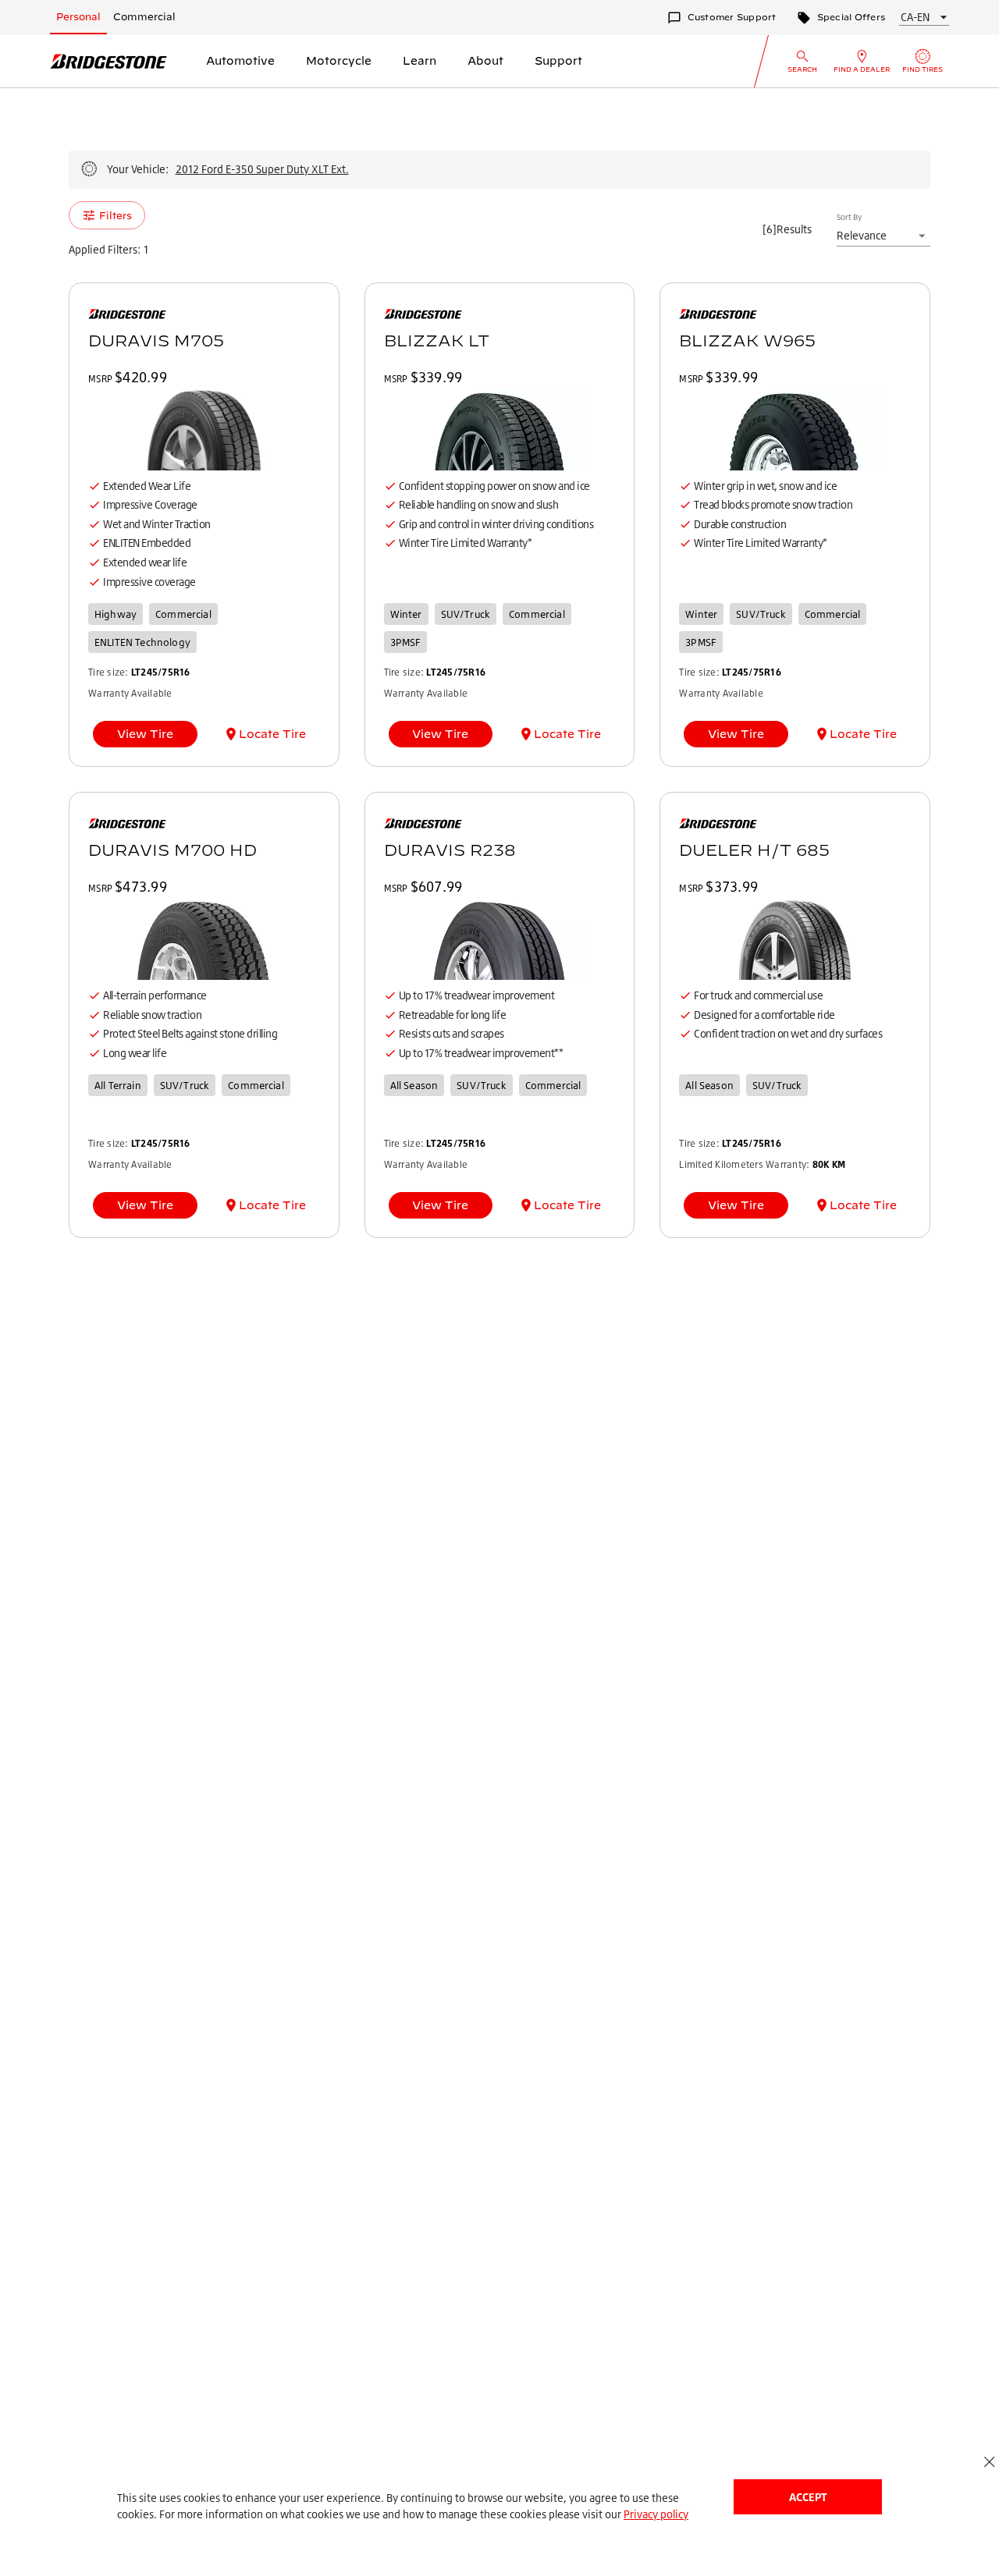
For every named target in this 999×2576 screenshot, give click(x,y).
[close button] (989, 2462)
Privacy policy (656, 2514)
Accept (808, 2497)
